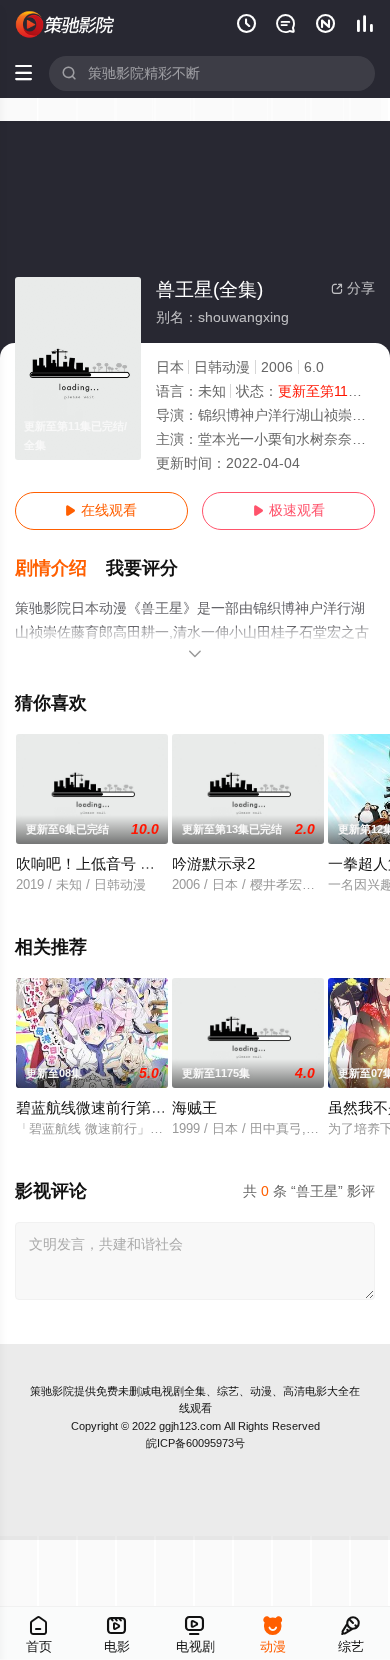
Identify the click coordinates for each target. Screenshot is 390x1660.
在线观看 (101, 510)
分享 (353, 288)
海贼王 (194, 1108)
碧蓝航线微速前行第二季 (98, 1108)
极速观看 (289, 510)
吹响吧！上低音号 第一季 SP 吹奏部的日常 (159, 864)
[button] (61, 568)
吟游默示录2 (213, 864)
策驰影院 (52, 1391)
